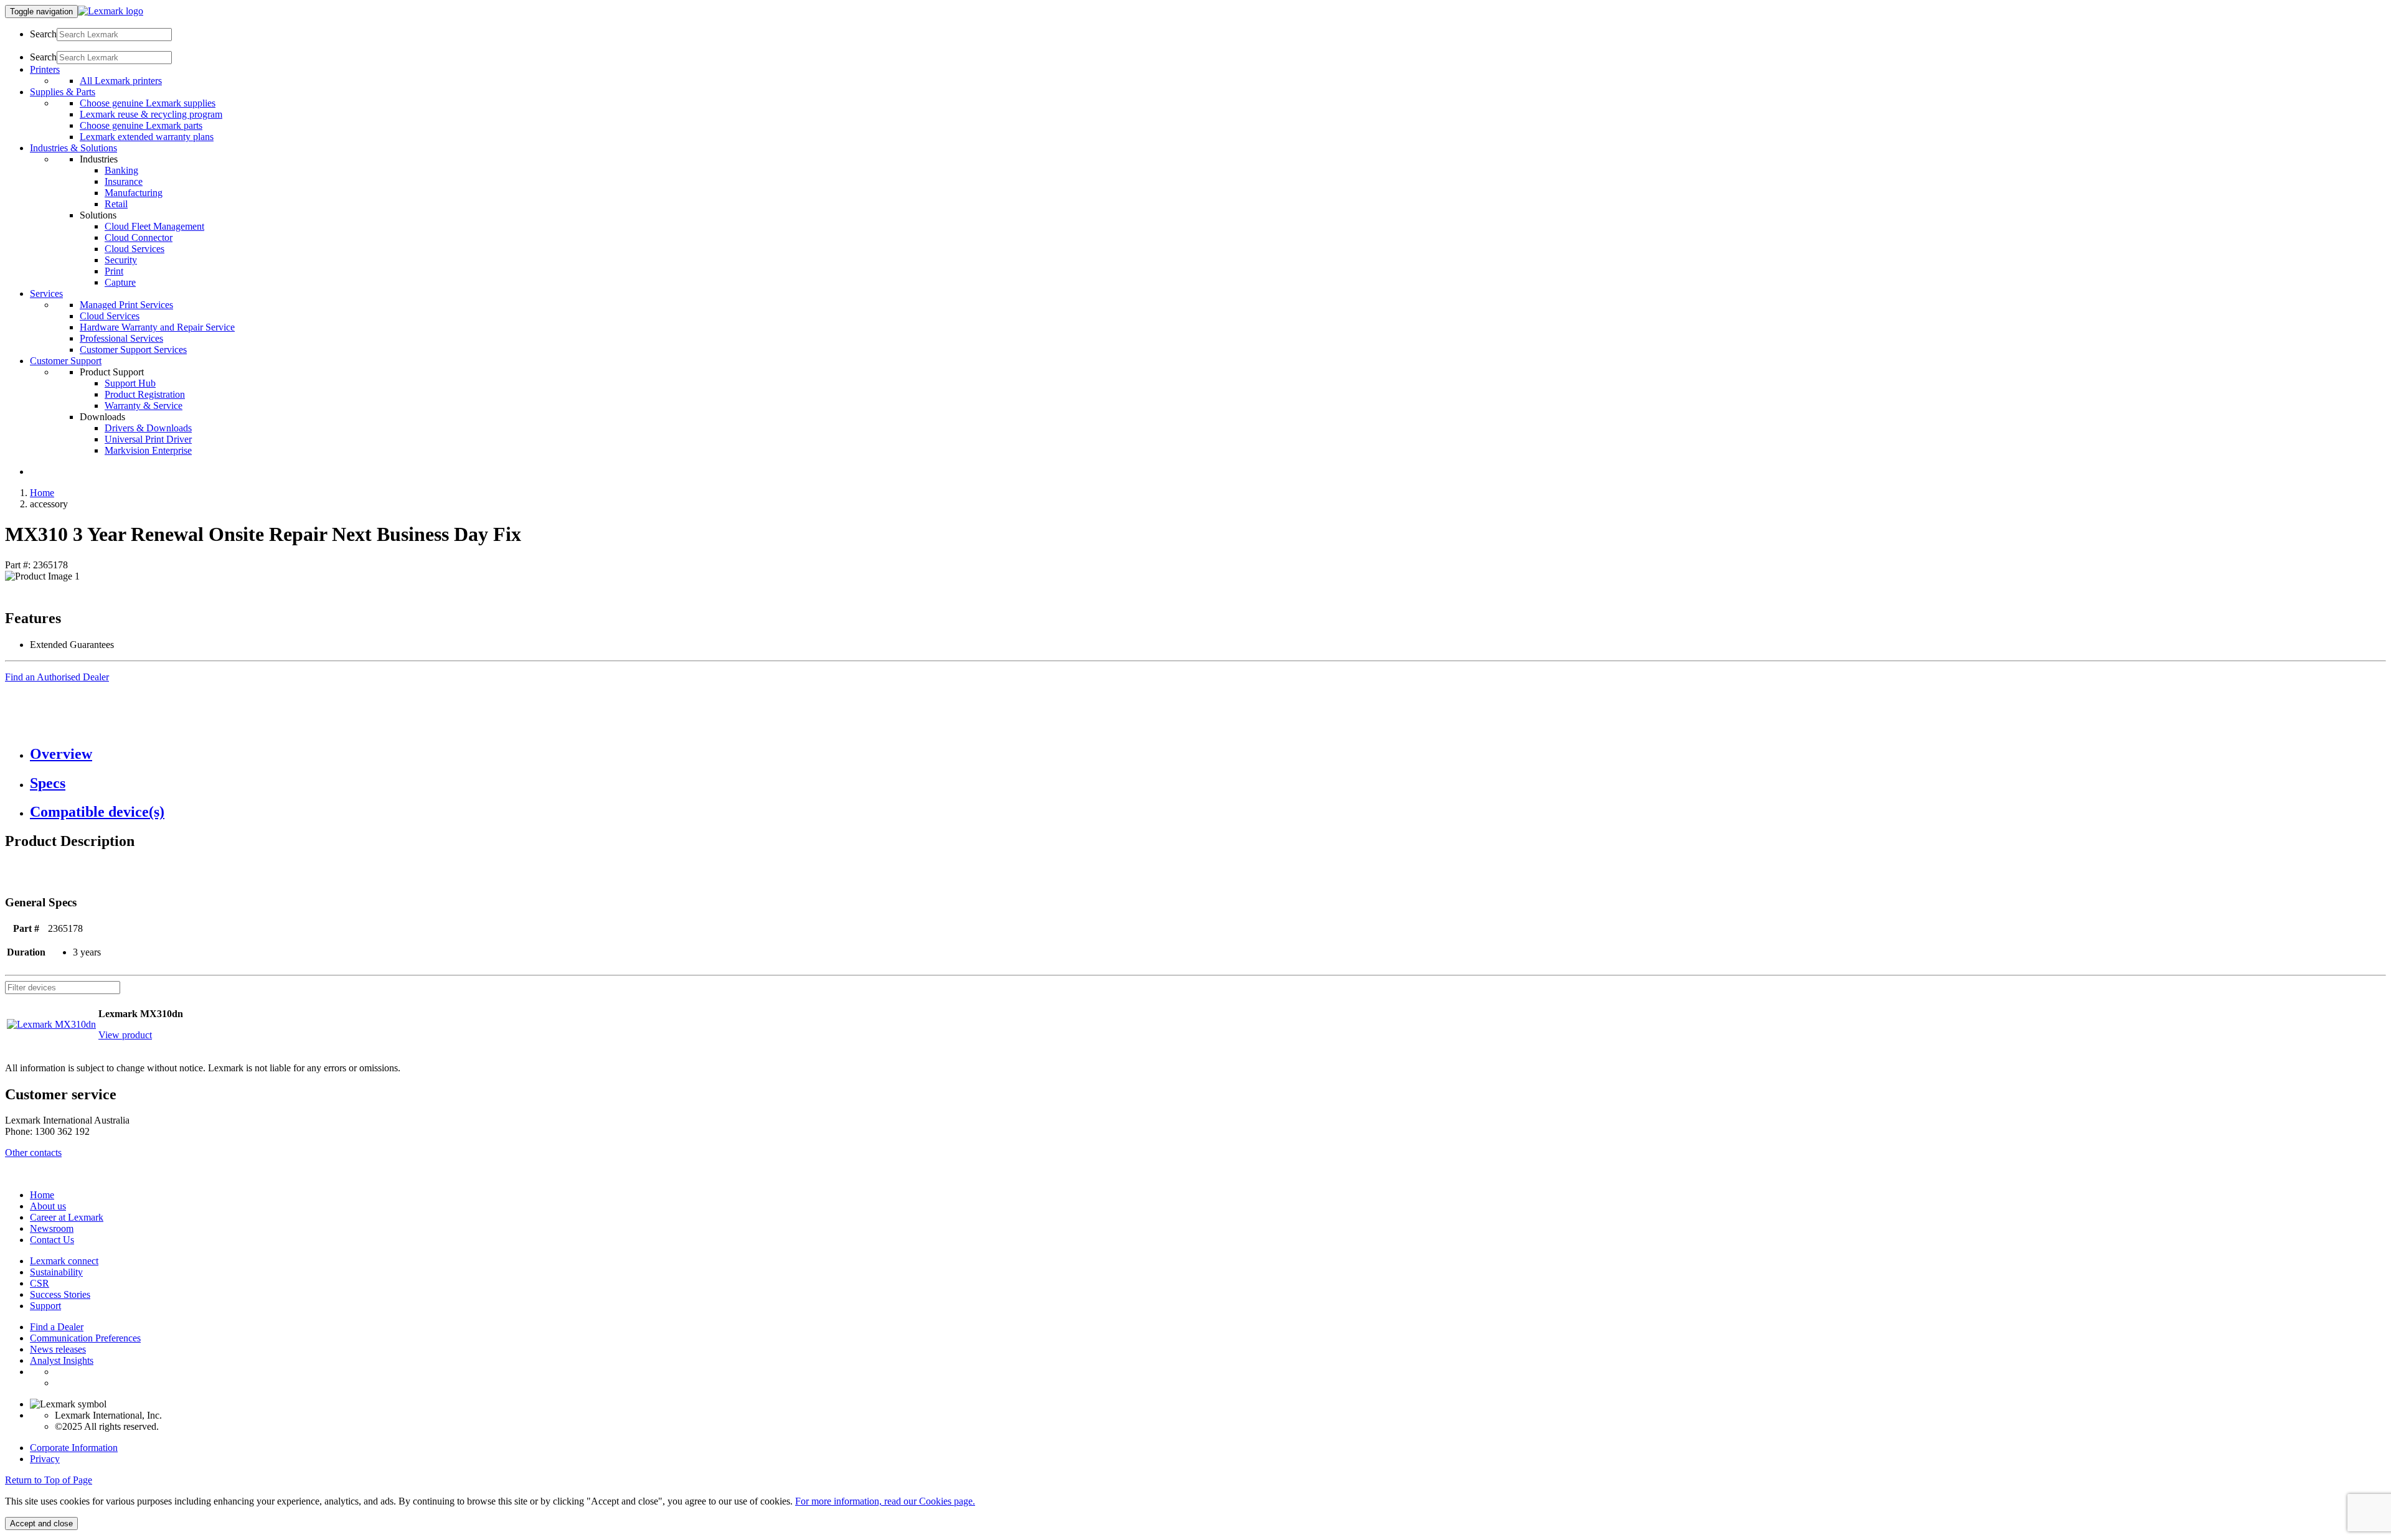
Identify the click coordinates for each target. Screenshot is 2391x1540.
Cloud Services (134, 249)
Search (43, 34)
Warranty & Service (144, 406)
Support (45, 1306)
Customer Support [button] (66, 361)
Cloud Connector (139, 237)
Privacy (45, 1459)
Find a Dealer (57, 1327)
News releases (58, 1349)
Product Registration (145, 394)
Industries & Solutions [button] (73, 148)
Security (121, 260)
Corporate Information (74, 1448)
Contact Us (52, 1240)
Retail (116, 204)
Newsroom (52, 1228)
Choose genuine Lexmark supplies (148, 103)
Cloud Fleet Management (154, 226)
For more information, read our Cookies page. (885, 1501)
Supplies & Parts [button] (63, 92)
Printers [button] (45, 69)
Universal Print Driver (148, 439)
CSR (40, 1283)
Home (42, 493)
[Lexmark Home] (111, 11)
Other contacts (33, 1153)
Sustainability (56, 1272)
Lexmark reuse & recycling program (151, 114)
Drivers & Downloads (148, 428)
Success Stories (60, 1294)
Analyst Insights (62, 1360)
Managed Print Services (126, 305)
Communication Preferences (85, 1338)
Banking (121, 170)
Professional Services (121, 338)
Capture (120, 282)
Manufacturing (134, 193)
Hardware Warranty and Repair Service (157, 327)
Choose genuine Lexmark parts (141, 125)
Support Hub (130, 383)
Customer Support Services (133, 350)
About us (48, 1206)
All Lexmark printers (121, 81)
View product (125, 1035)
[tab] (1208, 754)
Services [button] (46, 293)
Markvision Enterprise (148, 450)
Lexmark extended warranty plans (147, 137)
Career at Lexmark (67, 1217)
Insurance (124, 181)
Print (114, 271)
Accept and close (41, 1524)
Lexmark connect (64, 1261)
